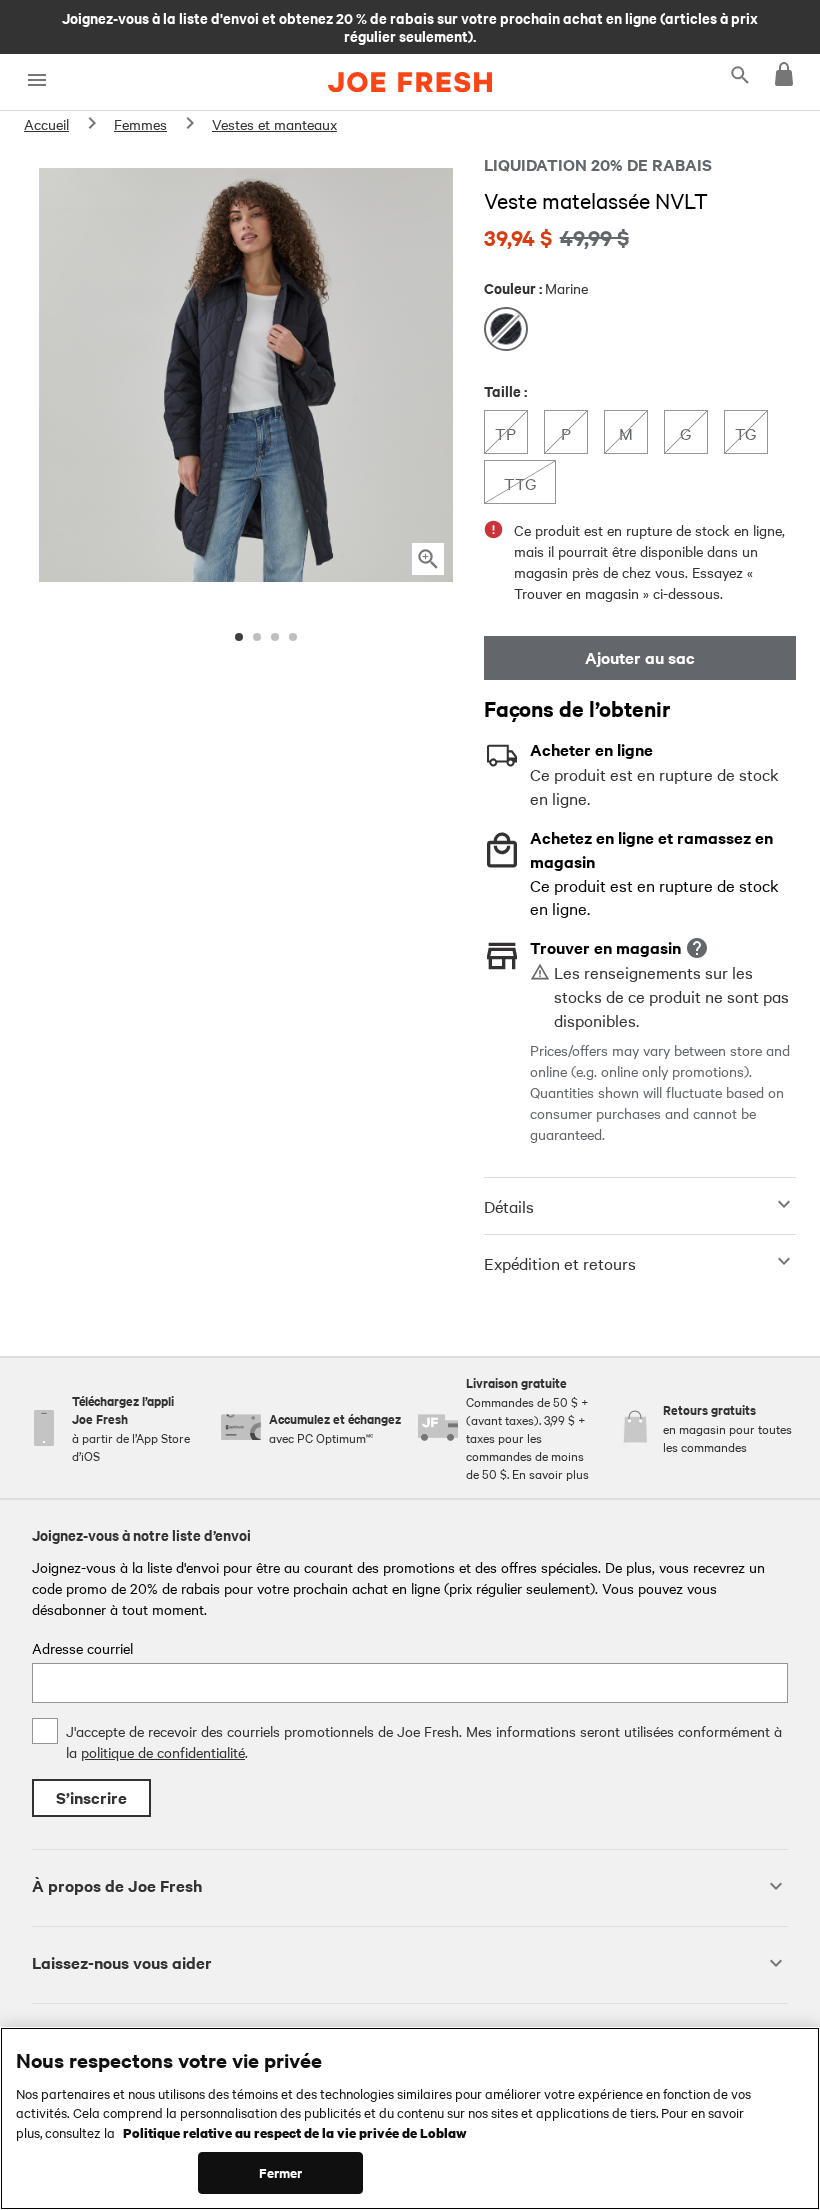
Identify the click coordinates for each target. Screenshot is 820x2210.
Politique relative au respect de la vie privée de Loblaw (295, 2132)
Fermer (281, 2172)
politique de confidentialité (163, 1752)
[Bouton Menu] (36, 80)
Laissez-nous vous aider (122, 1962)
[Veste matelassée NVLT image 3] (275, 637)
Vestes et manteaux (274, 124)
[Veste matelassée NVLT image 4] (293, 637)
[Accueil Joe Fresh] (410, 82)
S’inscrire (91, 1797)
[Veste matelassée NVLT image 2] (257, 637)
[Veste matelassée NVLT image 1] (239, 637)
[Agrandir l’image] (428, 559)
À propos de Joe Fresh (117, 1885)
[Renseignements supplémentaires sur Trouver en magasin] (697, 948)
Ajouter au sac (640, 657)
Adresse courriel (82, 1648)
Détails (509, 1206)
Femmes (140, 124)
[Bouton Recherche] (740, 74)
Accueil (46, 124)
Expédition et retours (560, 1263)
